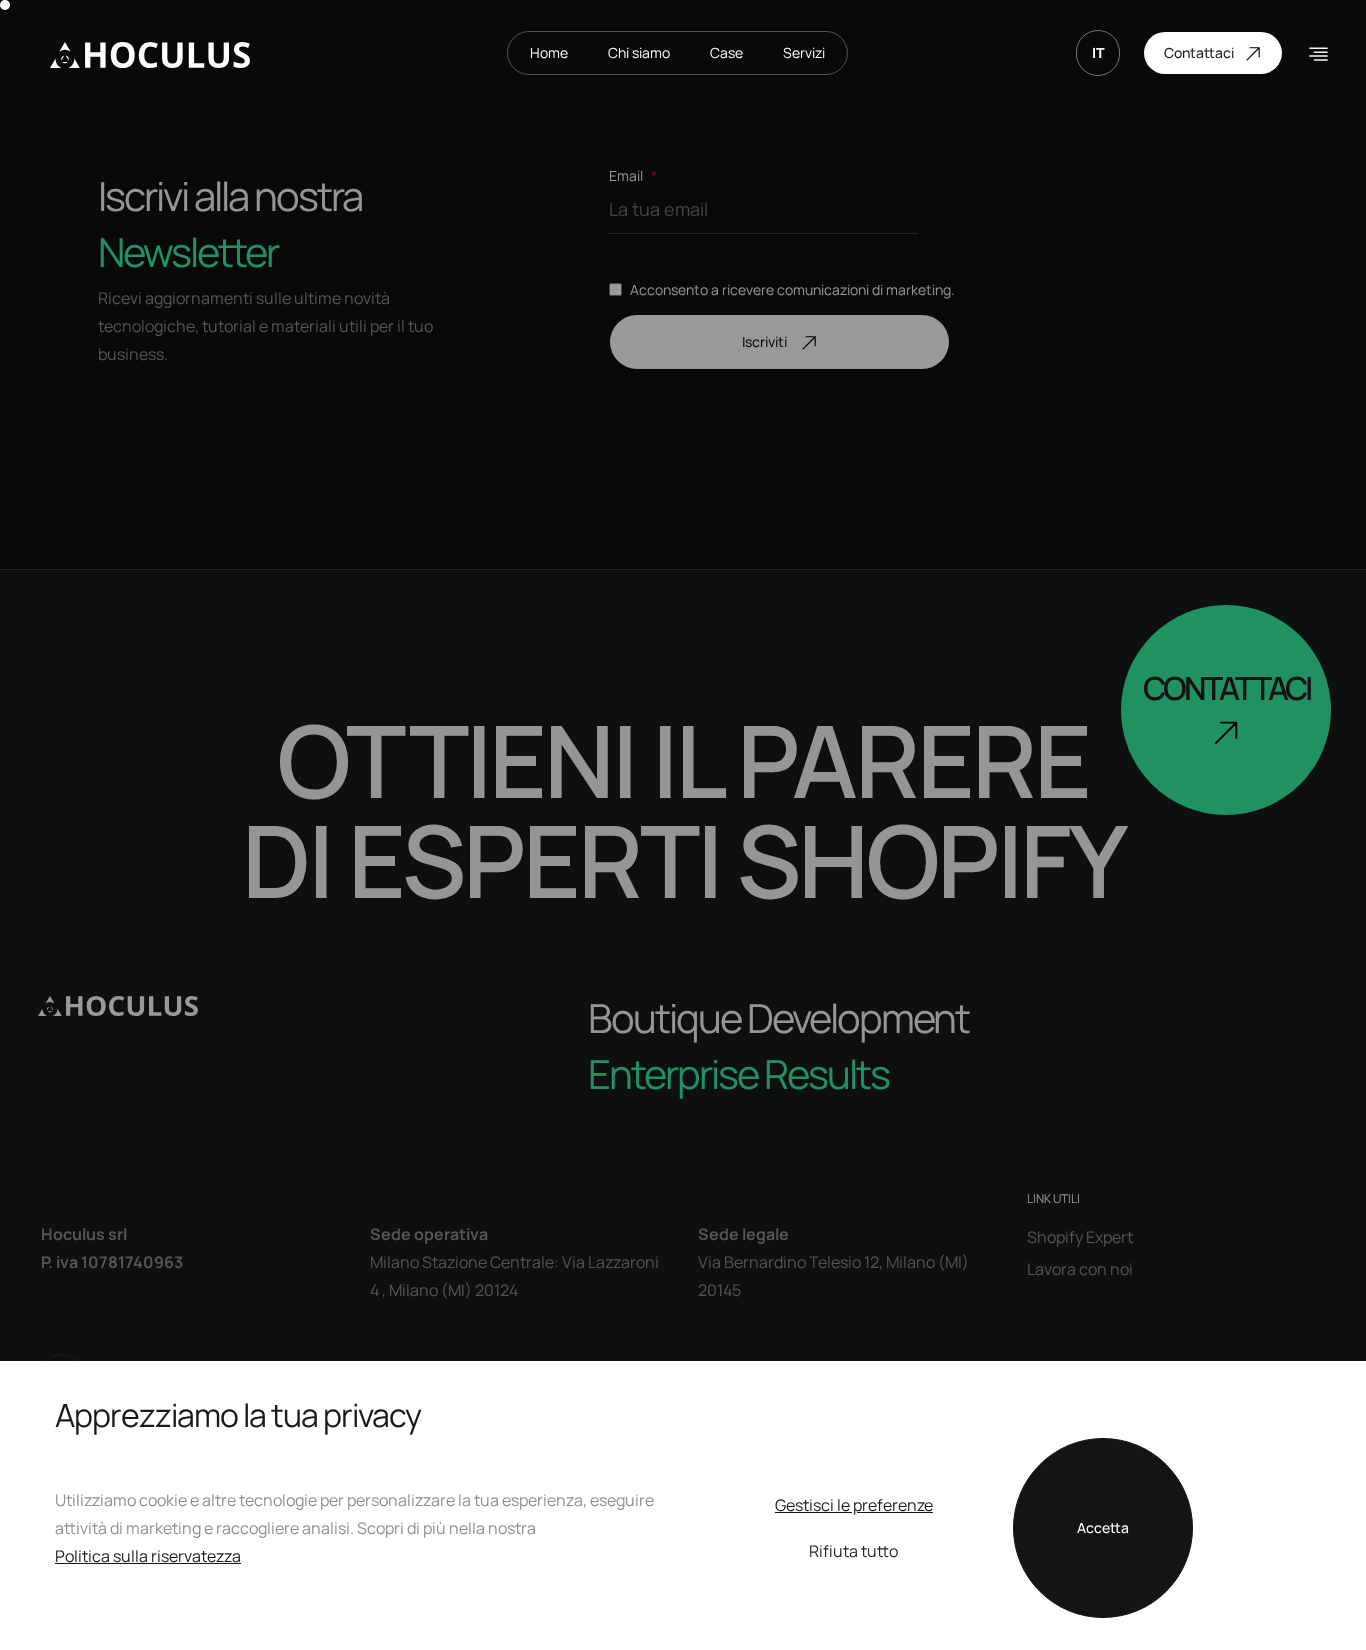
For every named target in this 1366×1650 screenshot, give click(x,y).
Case (726, 52)
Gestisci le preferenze (854, 1505)
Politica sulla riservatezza (148, 1556)
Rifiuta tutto (853, 1551)
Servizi (804, 52)
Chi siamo (639, 52)
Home (549, 52)
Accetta (1103, 1527)
